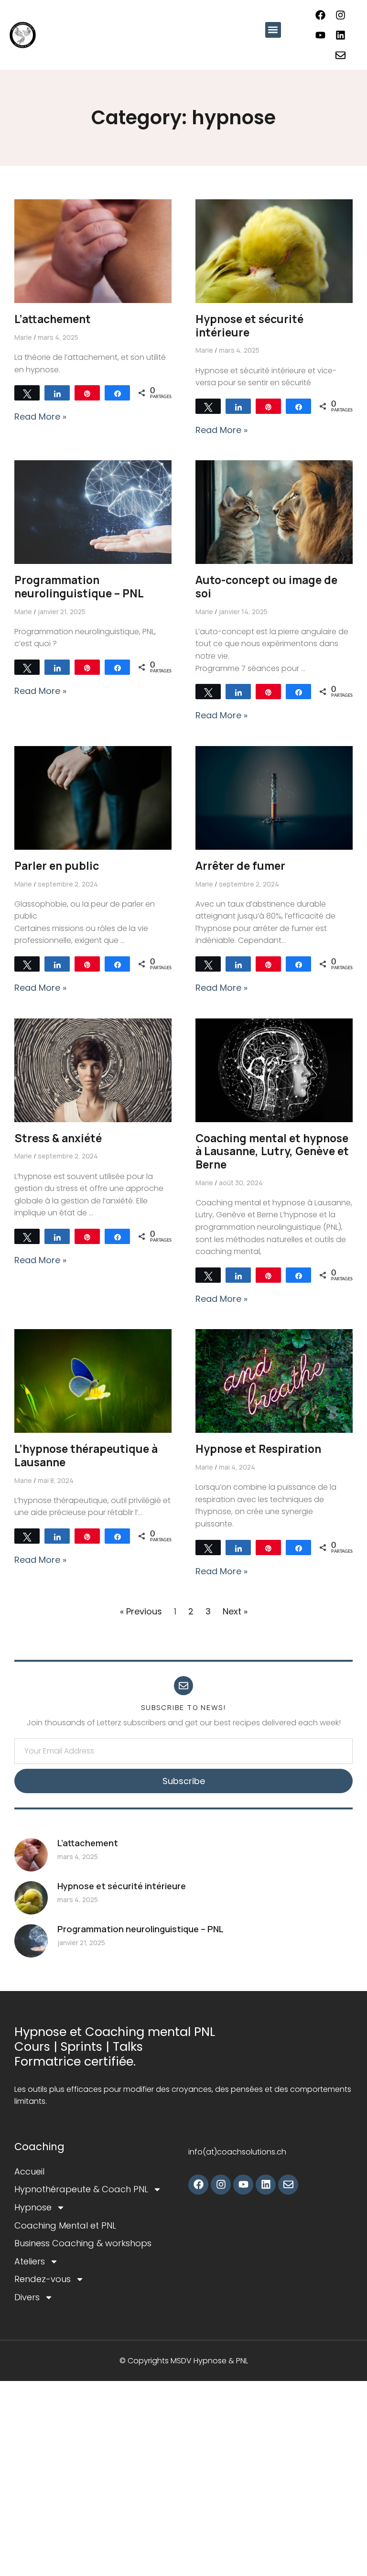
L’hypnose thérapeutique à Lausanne (86, 1455)
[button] (273, 30)
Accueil (29, 2171)
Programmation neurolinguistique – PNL (79, 586)
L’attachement (53, 319)
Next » (235, 1611)
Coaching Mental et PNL (65, 2225)
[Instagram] (340, 15)
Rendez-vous (43, 2279)
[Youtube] (320, 35)
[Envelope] (340, 55)
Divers (27, 2297)
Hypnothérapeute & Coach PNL (81, 2189)
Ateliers (30, 2261)
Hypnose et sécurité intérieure (249, 325)
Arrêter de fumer (240, 866)
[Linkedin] (340, 35)
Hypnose (33, 2207)
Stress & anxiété (58, 1138)
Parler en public (57, 866)
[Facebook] (320, 15)
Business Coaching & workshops (83, 2243)
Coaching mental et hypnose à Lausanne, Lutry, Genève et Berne (272, 1151)
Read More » (40, 417)
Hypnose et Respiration (258, 1449)
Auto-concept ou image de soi (266, 586)
